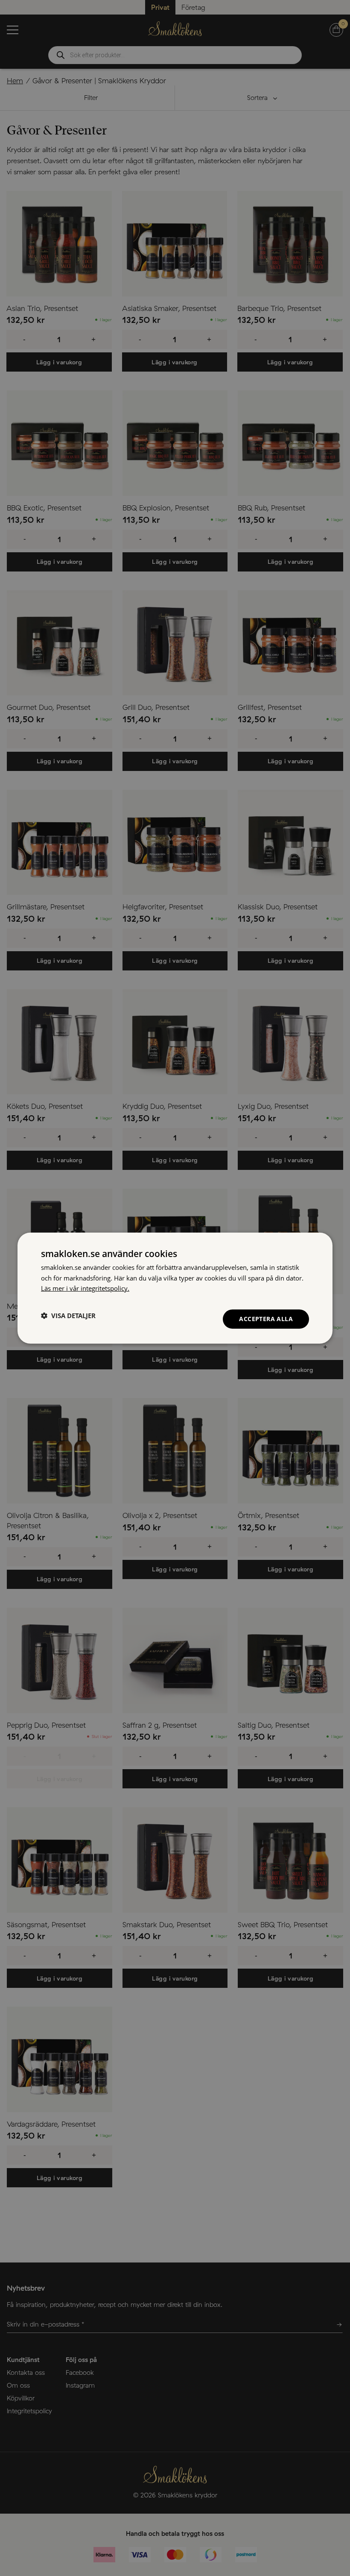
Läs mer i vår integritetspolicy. (85, 1288)
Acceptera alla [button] (266, 1319)
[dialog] (175, 1288)
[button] (68, 1316)
